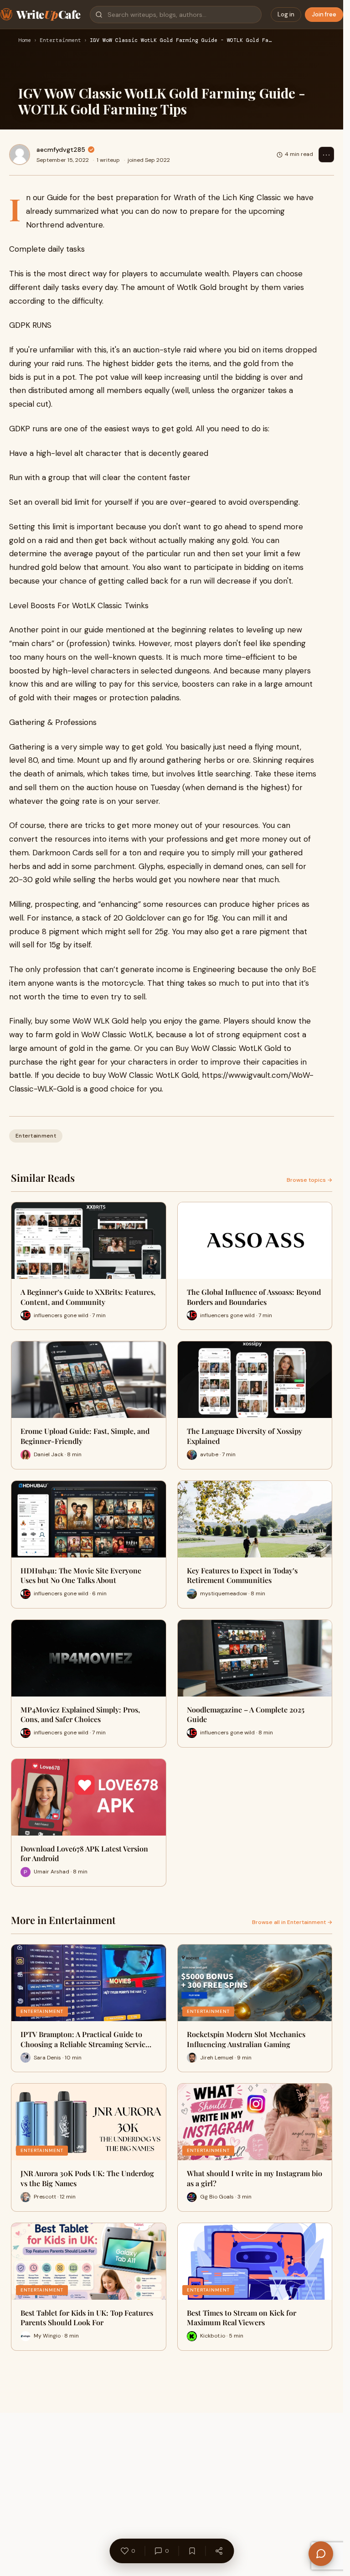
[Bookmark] (192, 2551)
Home (25, 41)
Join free (324, 14)
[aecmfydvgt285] (20, 155)
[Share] (219, 2551)
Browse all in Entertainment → (292, 1922)
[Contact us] (321, 2554)
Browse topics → (309, 1180)
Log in (286, 14)
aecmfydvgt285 (61, 150)
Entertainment (60, 41)
